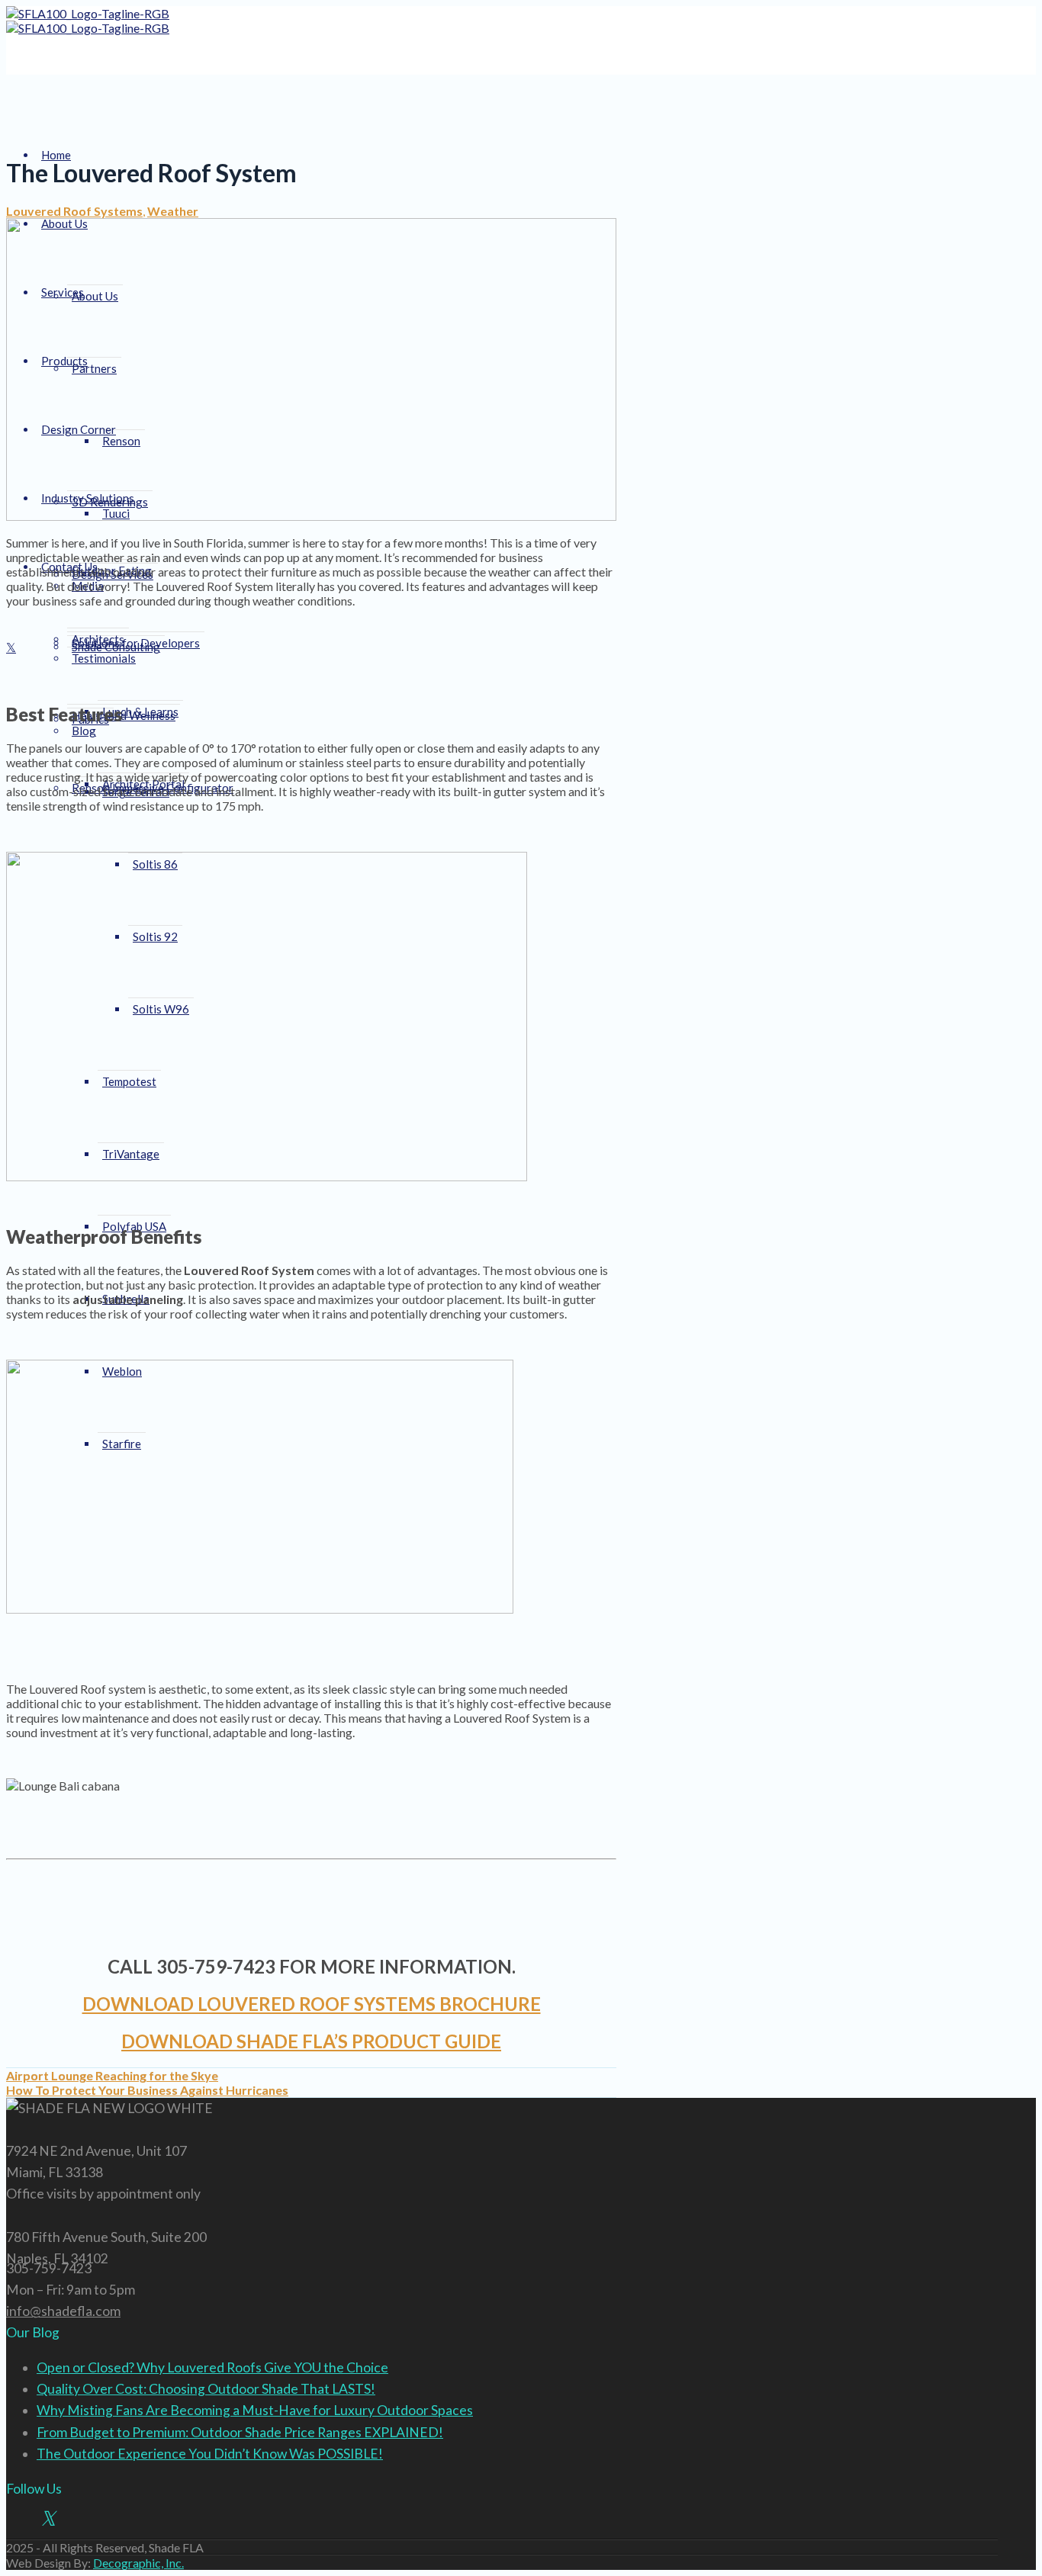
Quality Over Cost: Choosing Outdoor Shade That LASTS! (206, 2389)
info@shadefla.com (63, 2311)
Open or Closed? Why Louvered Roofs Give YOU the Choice (212, 2367)
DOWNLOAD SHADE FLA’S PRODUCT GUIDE (311, 2041)
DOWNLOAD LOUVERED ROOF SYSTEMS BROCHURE (312, 2004)
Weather (173, 211)
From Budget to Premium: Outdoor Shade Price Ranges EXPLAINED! (240, 2432)
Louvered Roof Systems (74, 211)
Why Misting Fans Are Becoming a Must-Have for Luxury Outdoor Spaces (255, 2410)
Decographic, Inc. (138, 2563)
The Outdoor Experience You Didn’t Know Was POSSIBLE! (210, 2454)
